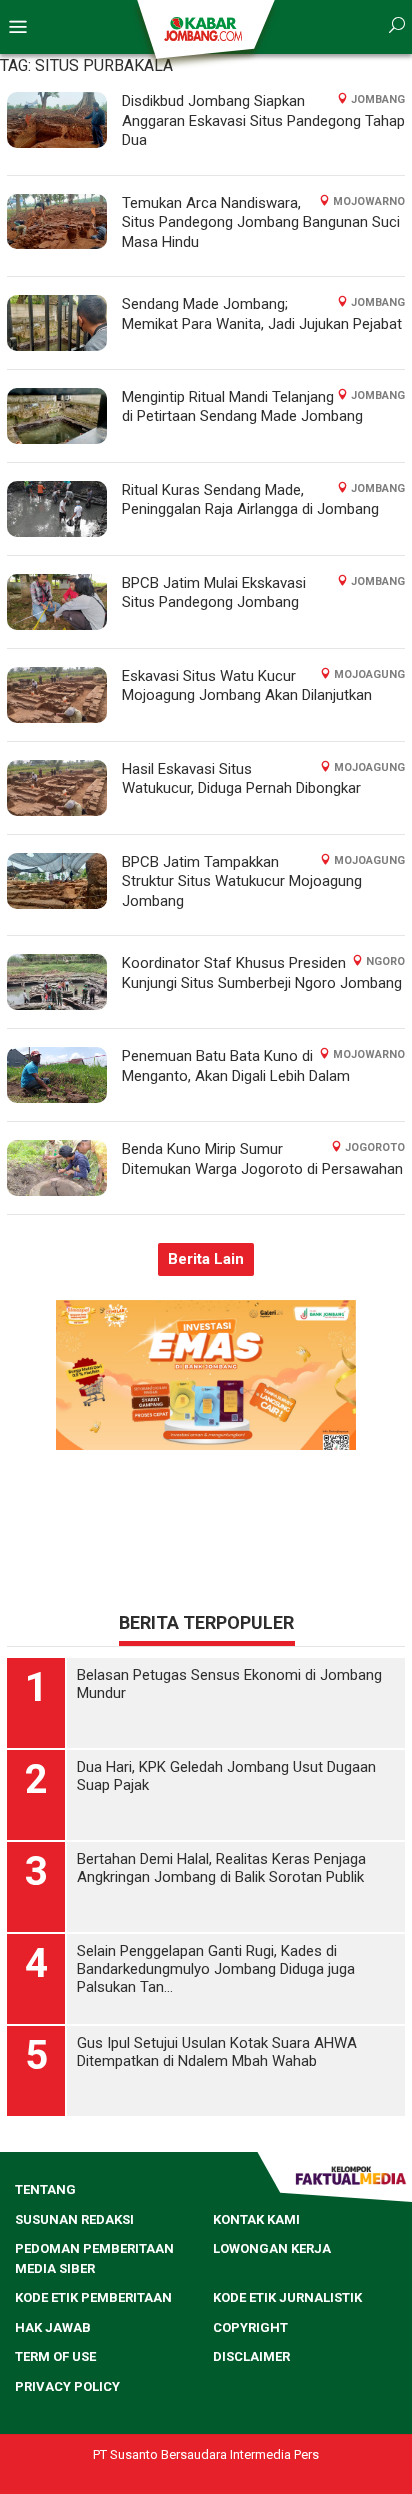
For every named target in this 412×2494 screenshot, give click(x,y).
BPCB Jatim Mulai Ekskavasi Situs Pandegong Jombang (214, 593)
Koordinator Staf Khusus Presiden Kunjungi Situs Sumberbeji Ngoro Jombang (262, 973)
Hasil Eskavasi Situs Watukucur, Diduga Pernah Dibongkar (241, 779)
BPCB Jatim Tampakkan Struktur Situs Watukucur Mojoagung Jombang (242, 881)
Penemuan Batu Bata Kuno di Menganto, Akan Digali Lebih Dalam (236, 1066)
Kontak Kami (256, 2219)
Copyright (250, 2327)
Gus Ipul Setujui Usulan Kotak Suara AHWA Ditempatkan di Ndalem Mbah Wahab (217, 2052)
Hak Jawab (53, 2327)
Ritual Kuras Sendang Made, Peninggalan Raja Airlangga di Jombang (250, 500)
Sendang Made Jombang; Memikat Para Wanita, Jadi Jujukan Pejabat (262, 314)
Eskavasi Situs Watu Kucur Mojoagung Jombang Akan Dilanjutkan (247, 686)
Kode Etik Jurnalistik (287, 2297)
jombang (378, 99)
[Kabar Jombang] (204, 28)
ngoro (385, 961)
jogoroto (375, 1147)
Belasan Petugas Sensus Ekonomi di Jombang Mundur (229, 1684)
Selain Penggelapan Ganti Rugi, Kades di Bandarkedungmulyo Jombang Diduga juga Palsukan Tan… (216, 1969)
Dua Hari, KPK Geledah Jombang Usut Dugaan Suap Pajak (226, 1776)
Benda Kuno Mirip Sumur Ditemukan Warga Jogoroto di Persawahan (262, 1159)
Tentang (45, 2189)
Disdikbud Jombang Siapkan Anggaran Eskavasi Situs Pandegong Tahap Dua (263, 120)
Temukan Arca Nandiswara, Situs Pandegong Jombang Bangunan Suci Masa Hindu (261, 222)
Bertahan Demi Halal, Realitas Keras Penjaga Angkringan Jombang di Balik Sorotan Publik (221, 1868)
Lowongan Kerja (272, 2248)
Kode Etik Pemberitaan (93, 2297)
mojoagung (369, 674)
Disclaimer (251, 2356)
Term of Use (55, 2356)
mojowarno (369, 201)
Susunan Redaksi (74, 2219)
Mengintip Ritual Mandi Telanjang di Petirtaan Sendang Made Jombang (242, 407)
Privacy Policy (67, 2386)
